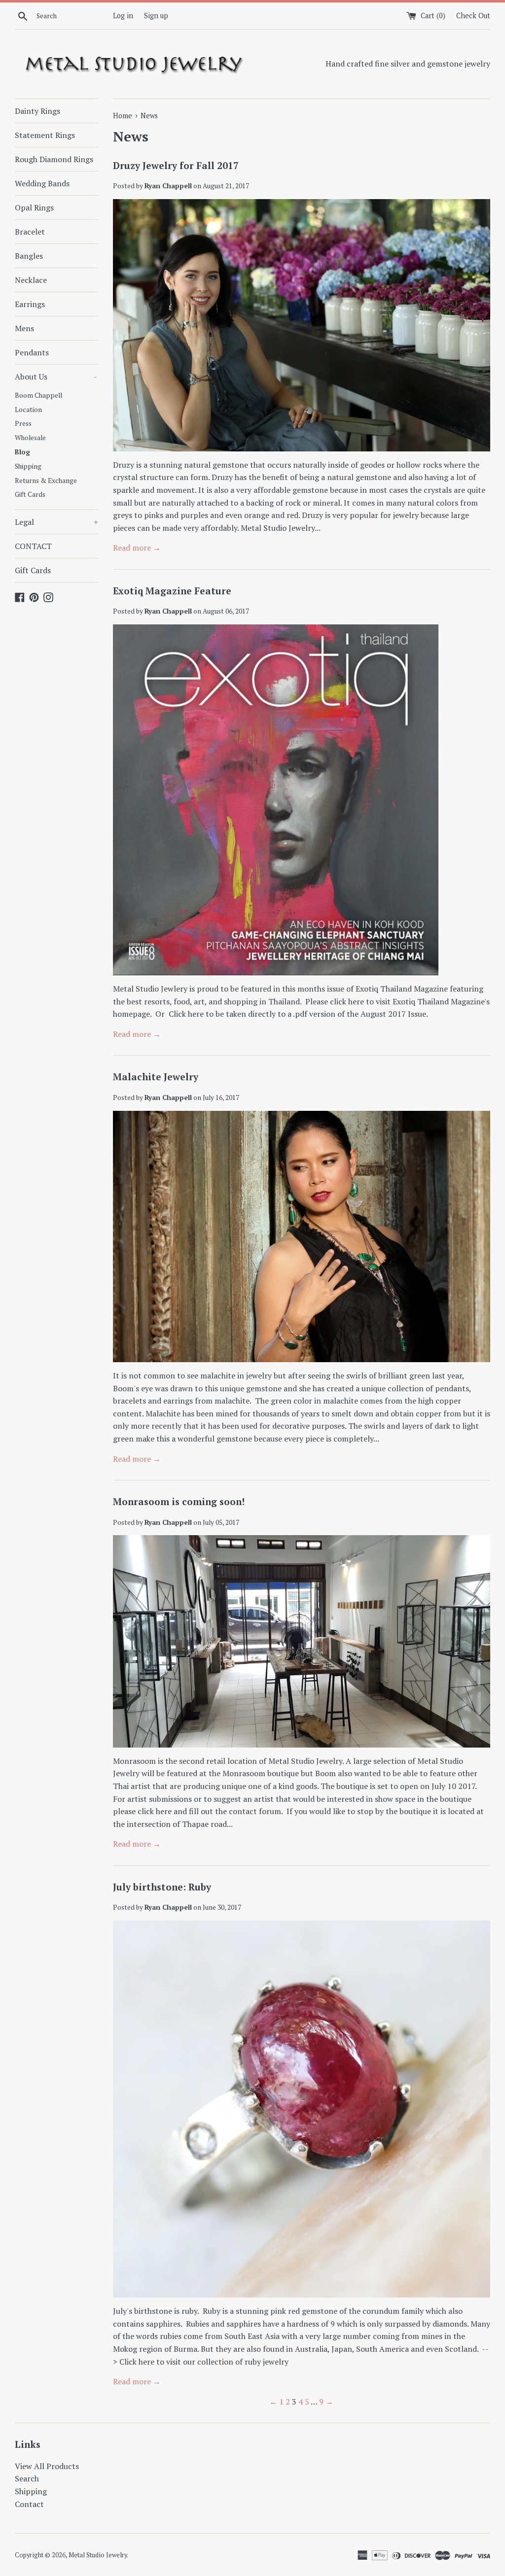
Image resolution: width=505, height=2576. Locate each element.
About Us (56, 377)
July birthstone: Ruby (162, 1887)
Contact (29, 2504)
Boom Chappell (38, 395)
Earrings (30, 304)
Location (28, 410)
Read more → (137, 548)
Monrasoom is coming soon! (179, 1501)
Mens (24, 328)
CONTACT (33, 546)
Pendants (32, 352)
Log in (123, 16)
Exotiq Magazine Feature (172, 591)
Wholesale (30, 438)
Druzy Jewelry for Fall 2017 (176, 165)
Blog (22, 452)
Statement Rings (45, 135)
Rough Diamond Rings (54, 159)
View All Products (47, 2466)
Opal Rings (34, 207)
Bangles (29, 256)
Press (23, 423)
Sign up (156, 16)
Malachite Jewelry (156, 1077)
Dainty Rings (37, 111)
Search (27, 2478)
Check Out (473, 16)
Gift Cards (30, 494)
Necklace (31, 280)
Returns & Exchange (46, 481)
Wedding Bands (42, 183)
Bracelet (30, 232)
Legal (56, 522)
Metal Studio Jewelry (98, 2555)
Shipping (28, 466)
